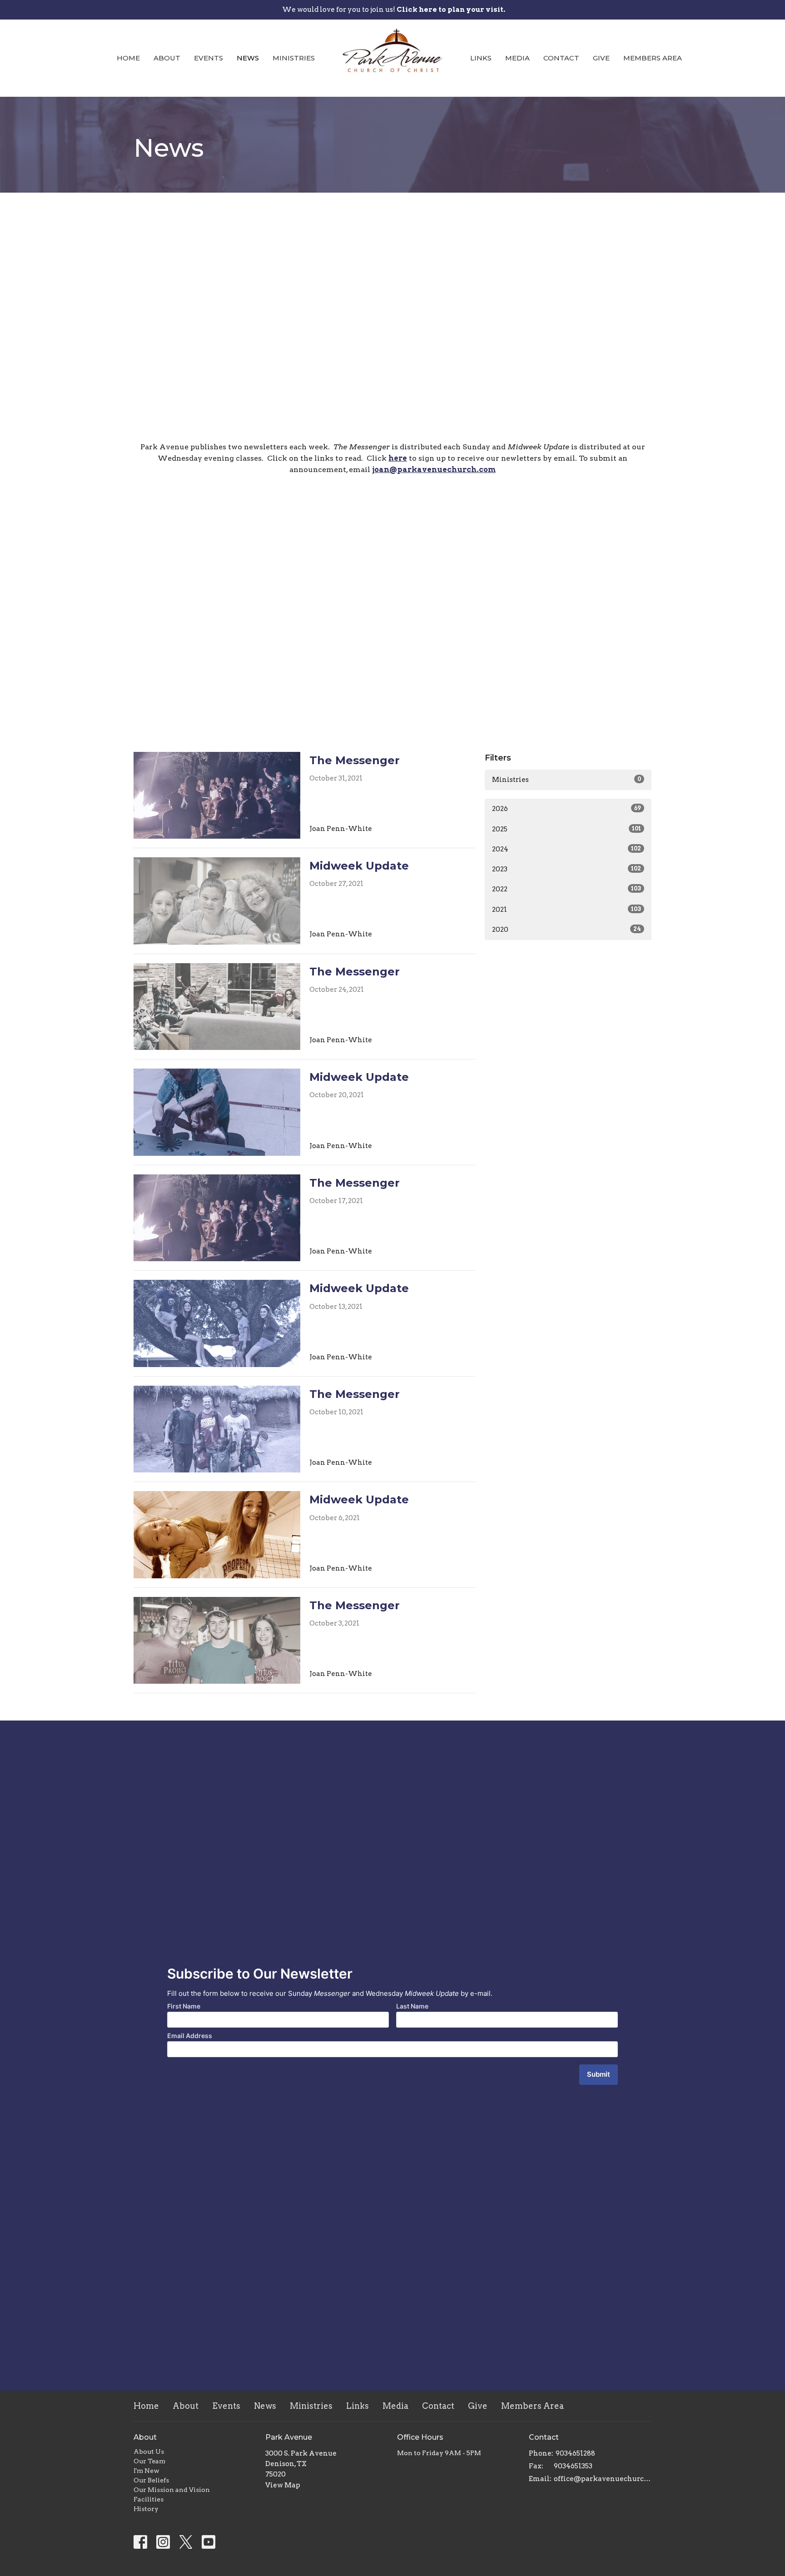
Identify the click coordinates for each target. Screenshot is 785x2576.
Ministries (294, 58)
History (146, 2509)
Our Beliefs (151, 2480)
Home (128, 58)
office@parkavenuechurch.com (603, 2479)
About (167, 58)
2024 (566, 849)
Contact (561, 58)
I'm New (147, 2471)
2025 (566, 829)
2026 (566, 809)
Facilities (149, 2499)
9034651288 (575, 2453)
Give (601, 58)
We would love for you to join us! (394, 10)
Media (517, 58)
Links (481, 58)
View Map (283, 2485)
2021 (566, 910)
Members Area (653, 58)
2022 (566, 889)
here (398, 458)
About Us (149, 2452)
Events (209, 58)
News (248, 58)
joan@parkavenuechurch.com (434, 470)
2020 (566, 930)
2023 (566, 869)
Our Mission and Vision (172, 2490)
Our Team (149, 2461)
